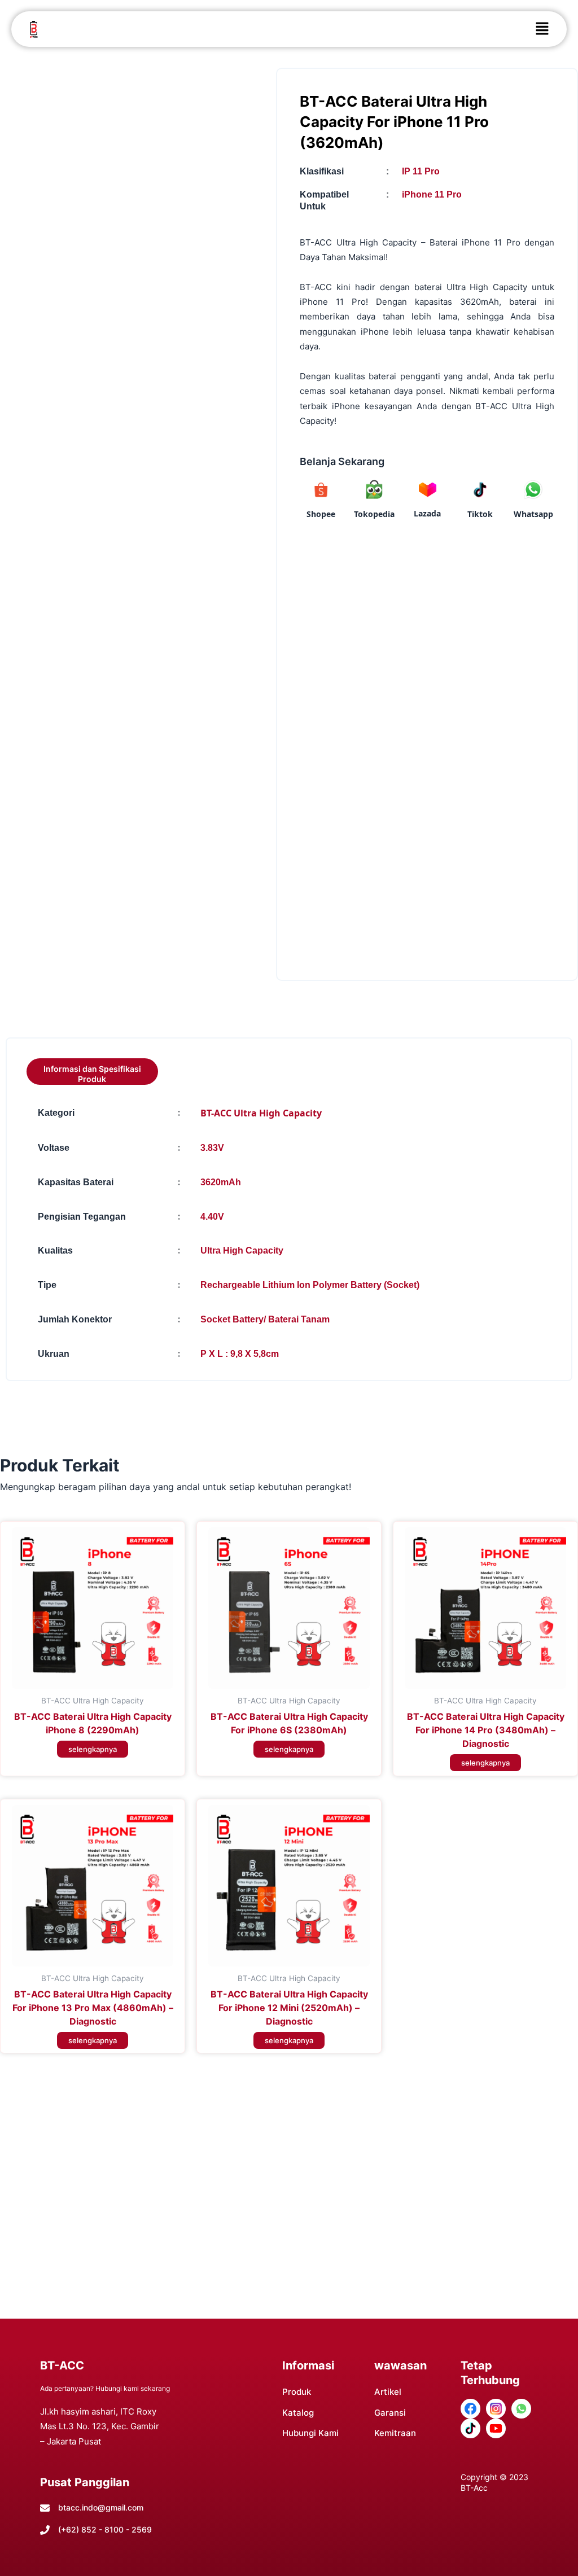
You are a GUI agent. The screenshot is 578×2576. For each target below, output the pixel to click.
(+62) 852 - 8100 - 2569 (105, 2529)
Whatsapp (533, 514)
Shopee (321, 514)
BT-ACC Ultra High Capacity (261, 1113)
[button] (542, 29)
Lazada (427, 513)
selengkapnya (93, 1749)
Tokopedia (374, 514)
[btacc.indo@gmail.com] (45, 2508)
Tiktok (480, 514)
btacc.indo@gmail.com (101, 2507)
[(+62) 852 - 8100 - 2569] (45, 2530)
